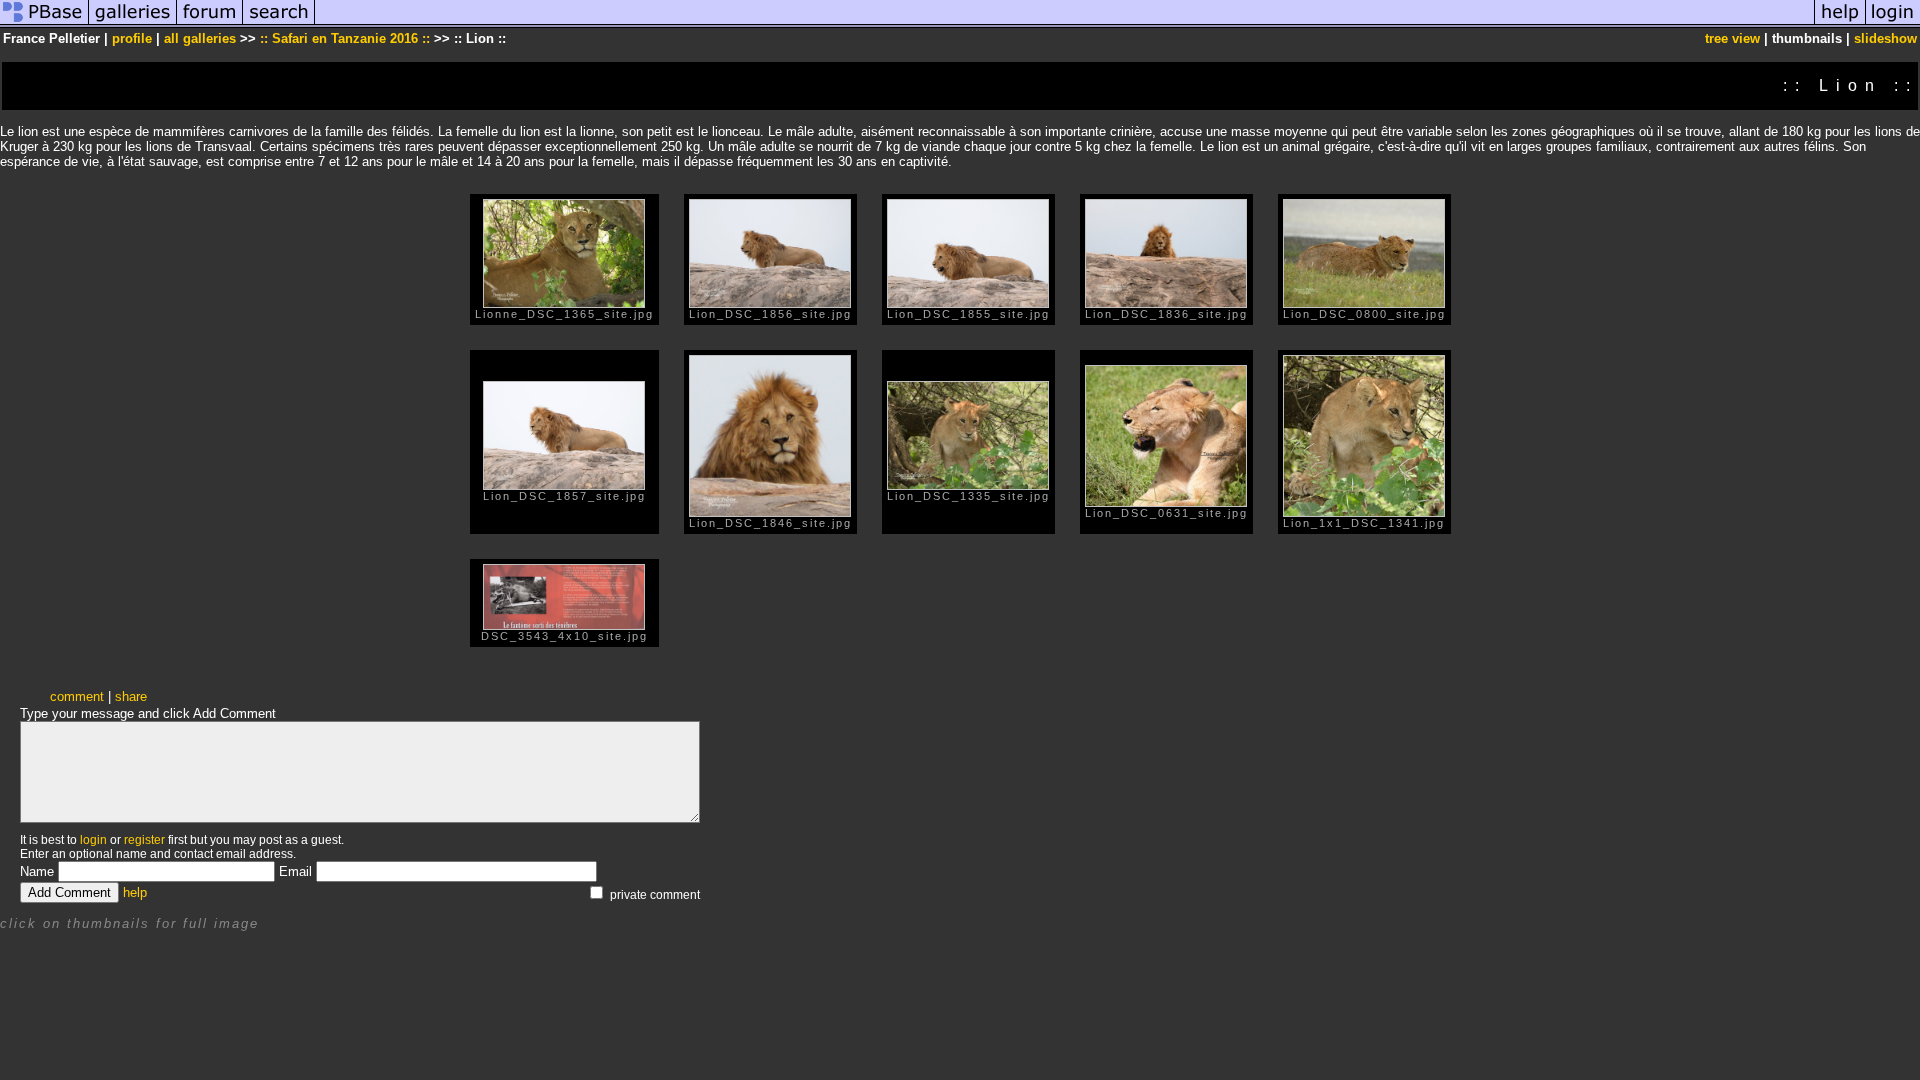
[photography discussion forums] (210, 23)
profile (132, 38)
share (131, 696)
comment (77, 696)
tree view (1732, 38)
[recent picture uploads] (133, 23)
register (144, 840)
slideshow (1885, 38)
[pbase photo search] (279, 23)
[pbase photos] (44, 23)
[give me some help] (1840, 23)
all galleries (200, 38)
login (93, 840)
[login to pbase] (1893, 23)
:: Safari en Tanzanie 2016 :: (345, 38)
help (135, 892)
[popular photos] (1064, 23)
